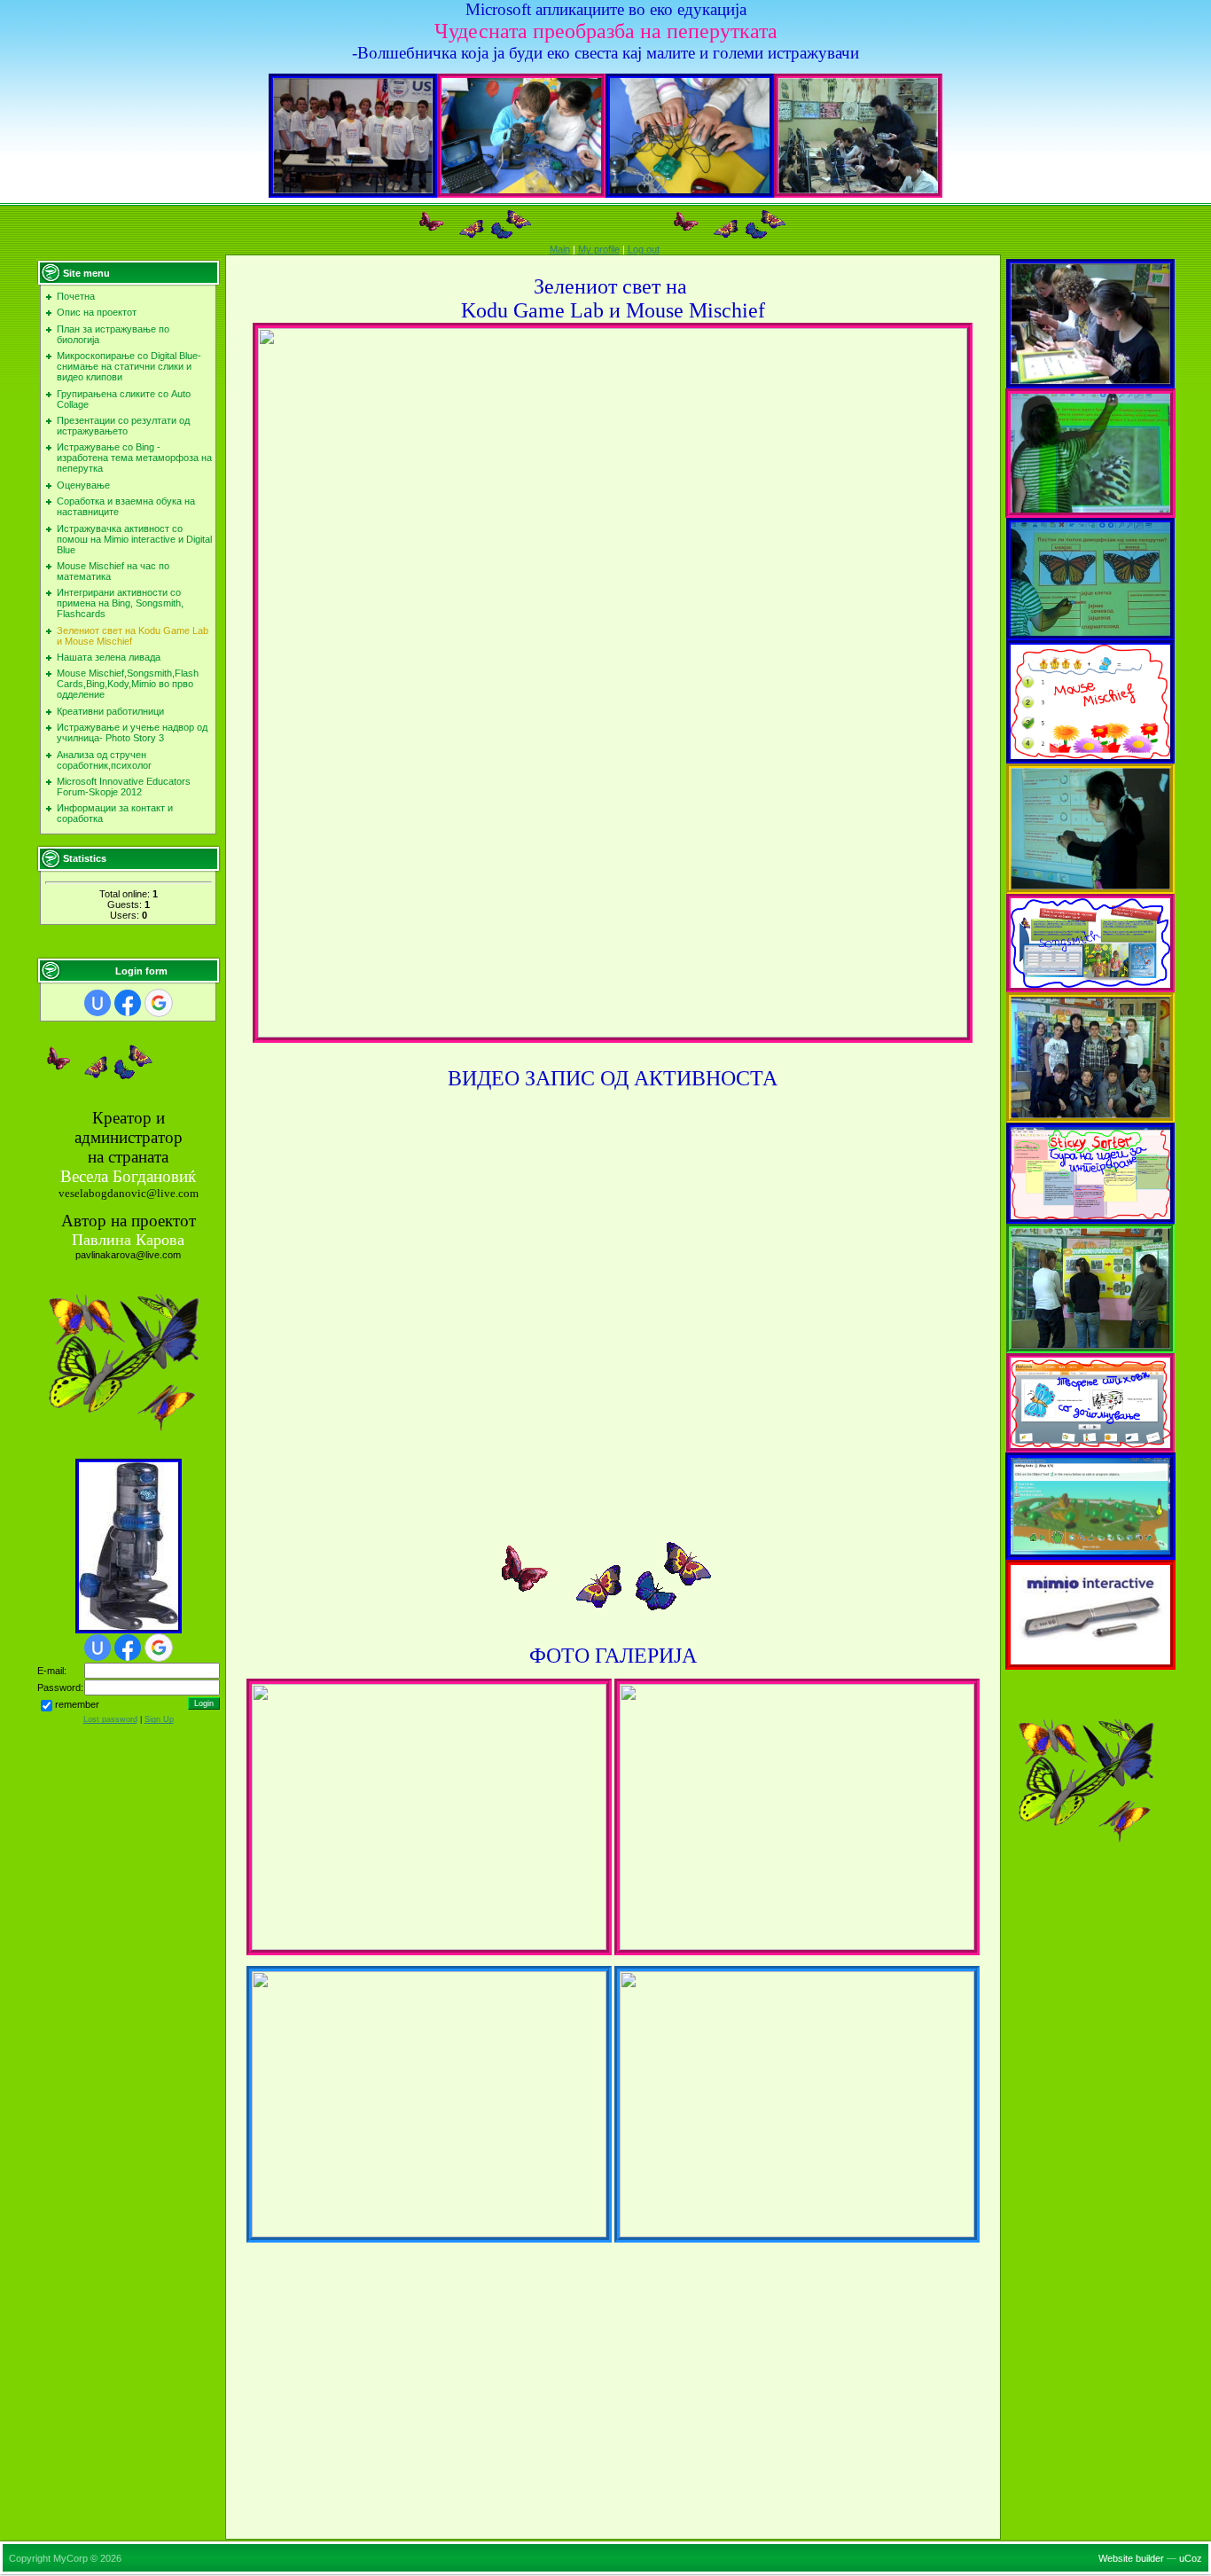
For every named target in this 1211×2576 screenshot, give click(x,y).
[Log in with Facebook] (128, 1003)
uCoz (1191, 2558)
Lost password (110, 1719)
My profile (599, 249)
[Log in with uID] (98, 1003)
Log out (644, 249)
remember (77, 1705)
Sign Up (159, 1719)
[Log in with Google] (159, 1003)
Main (560, 249)
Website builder (1131, 2558)
